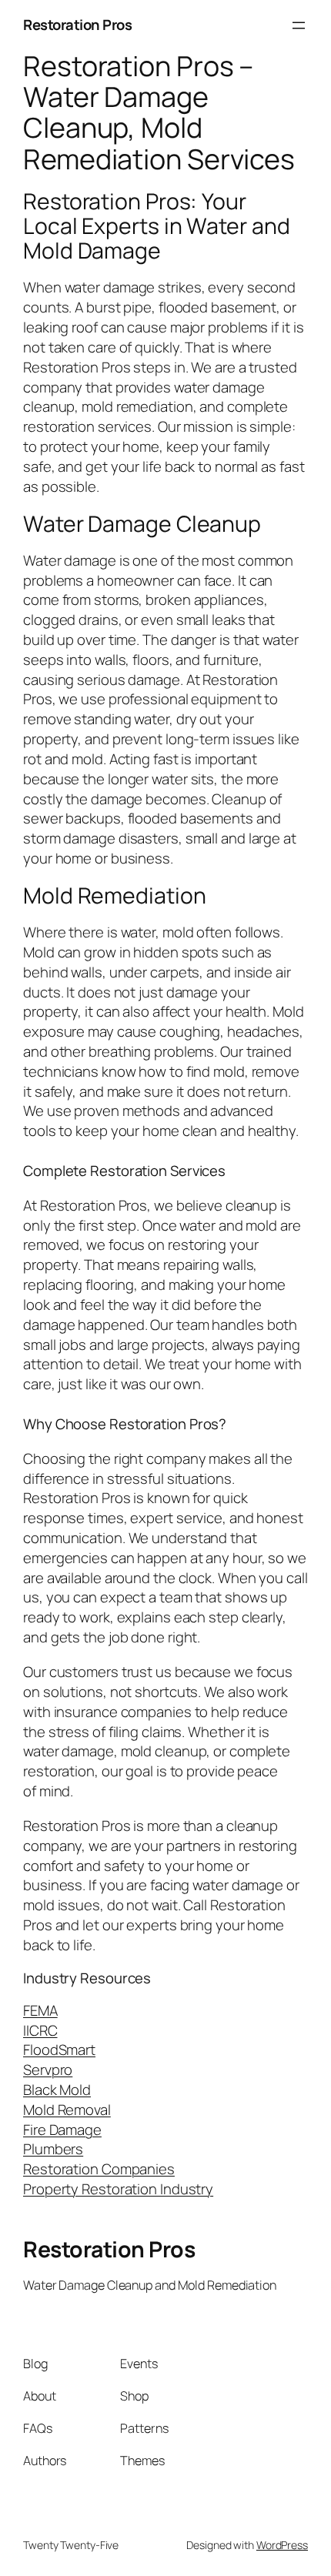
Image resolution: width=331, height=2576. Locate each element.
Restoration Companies (99, 2169)
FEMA (40, 2010)
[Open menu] (299, 25)
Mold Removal (67, 2110)
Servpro (48, 2070)
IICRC (40, 2030)
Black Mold (57, 2090)
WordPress (282, 2545)
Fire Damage (62, 2130)
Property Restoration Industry (118, 2189)
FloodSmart (59, 2050)
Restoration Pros (77, 25)
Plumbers (53, 2149)
